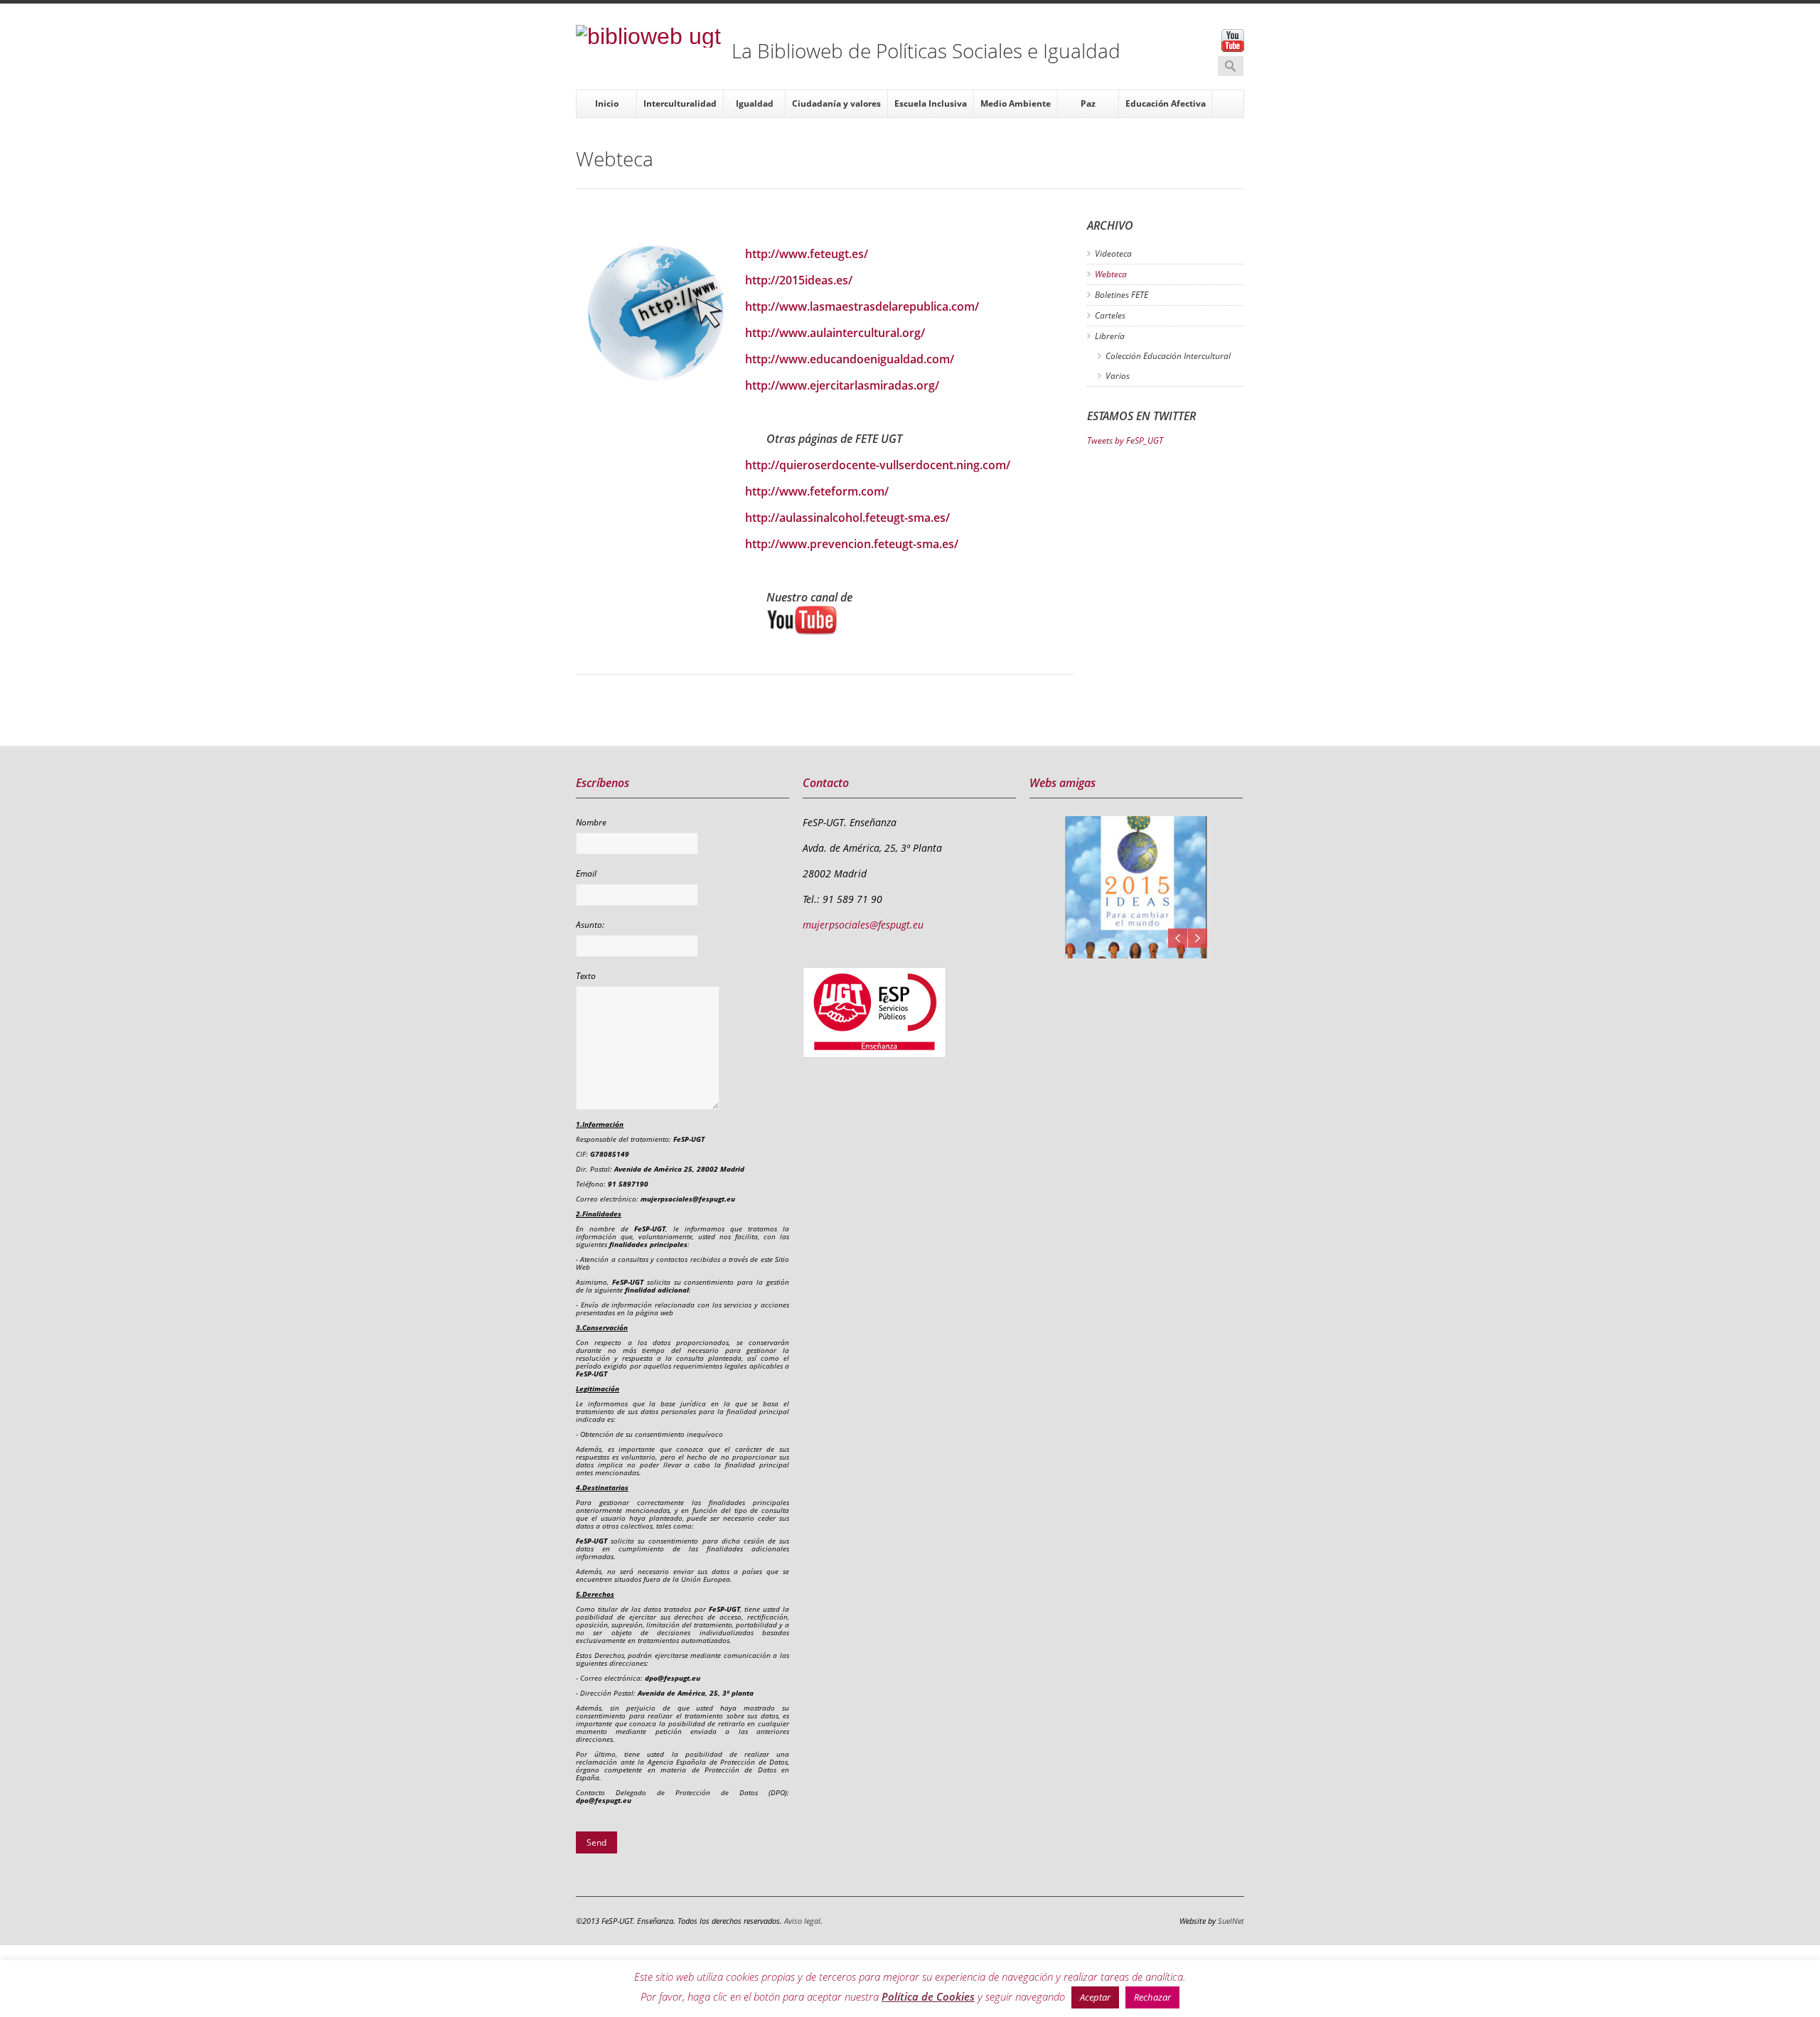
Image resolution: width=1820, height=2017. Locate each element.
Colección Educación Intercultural (1168, 356)
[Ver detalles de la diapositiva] (1136, 887)
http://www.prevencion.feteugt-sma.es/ (852, 544)
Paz (1088, 103)
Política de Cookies (928, 1996)
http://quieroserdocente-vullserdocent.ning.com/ (878, 465)
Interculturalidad (680, 103)
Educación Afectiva (1166, 103)
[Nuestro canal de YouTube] (920, 620)
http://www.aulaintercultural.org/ (835, 333)
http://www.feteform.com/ (817, 491)
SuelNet (1231, 1921)
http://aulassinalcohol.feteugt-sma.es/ (847, 518)
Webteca (1111, 274)
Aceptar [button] (1095, 1997)
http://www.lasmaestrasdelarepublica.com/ (862, 306)
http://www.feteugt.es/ (807, 254)
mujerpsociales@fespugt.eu (863, 925)
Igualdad (755, 103)
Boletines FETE (1122, 295)
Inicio (607, 103)
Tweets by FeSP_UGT (1125, 440)
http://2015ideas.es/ (799, 280)
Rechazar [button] (1152, 1997)
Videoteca (1113, 253)
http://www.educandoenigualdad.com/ (850, 359)
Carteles (1110, 315)
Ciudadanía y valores (836, 103)
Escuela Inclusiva (931, 103)
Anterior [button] (1178, 938)
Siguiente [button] (1198, 938)
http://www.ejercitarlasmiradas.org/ (842, 385)
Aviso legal (802, 1921)
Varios (1118, 376)
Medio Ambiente (1016, 103)
